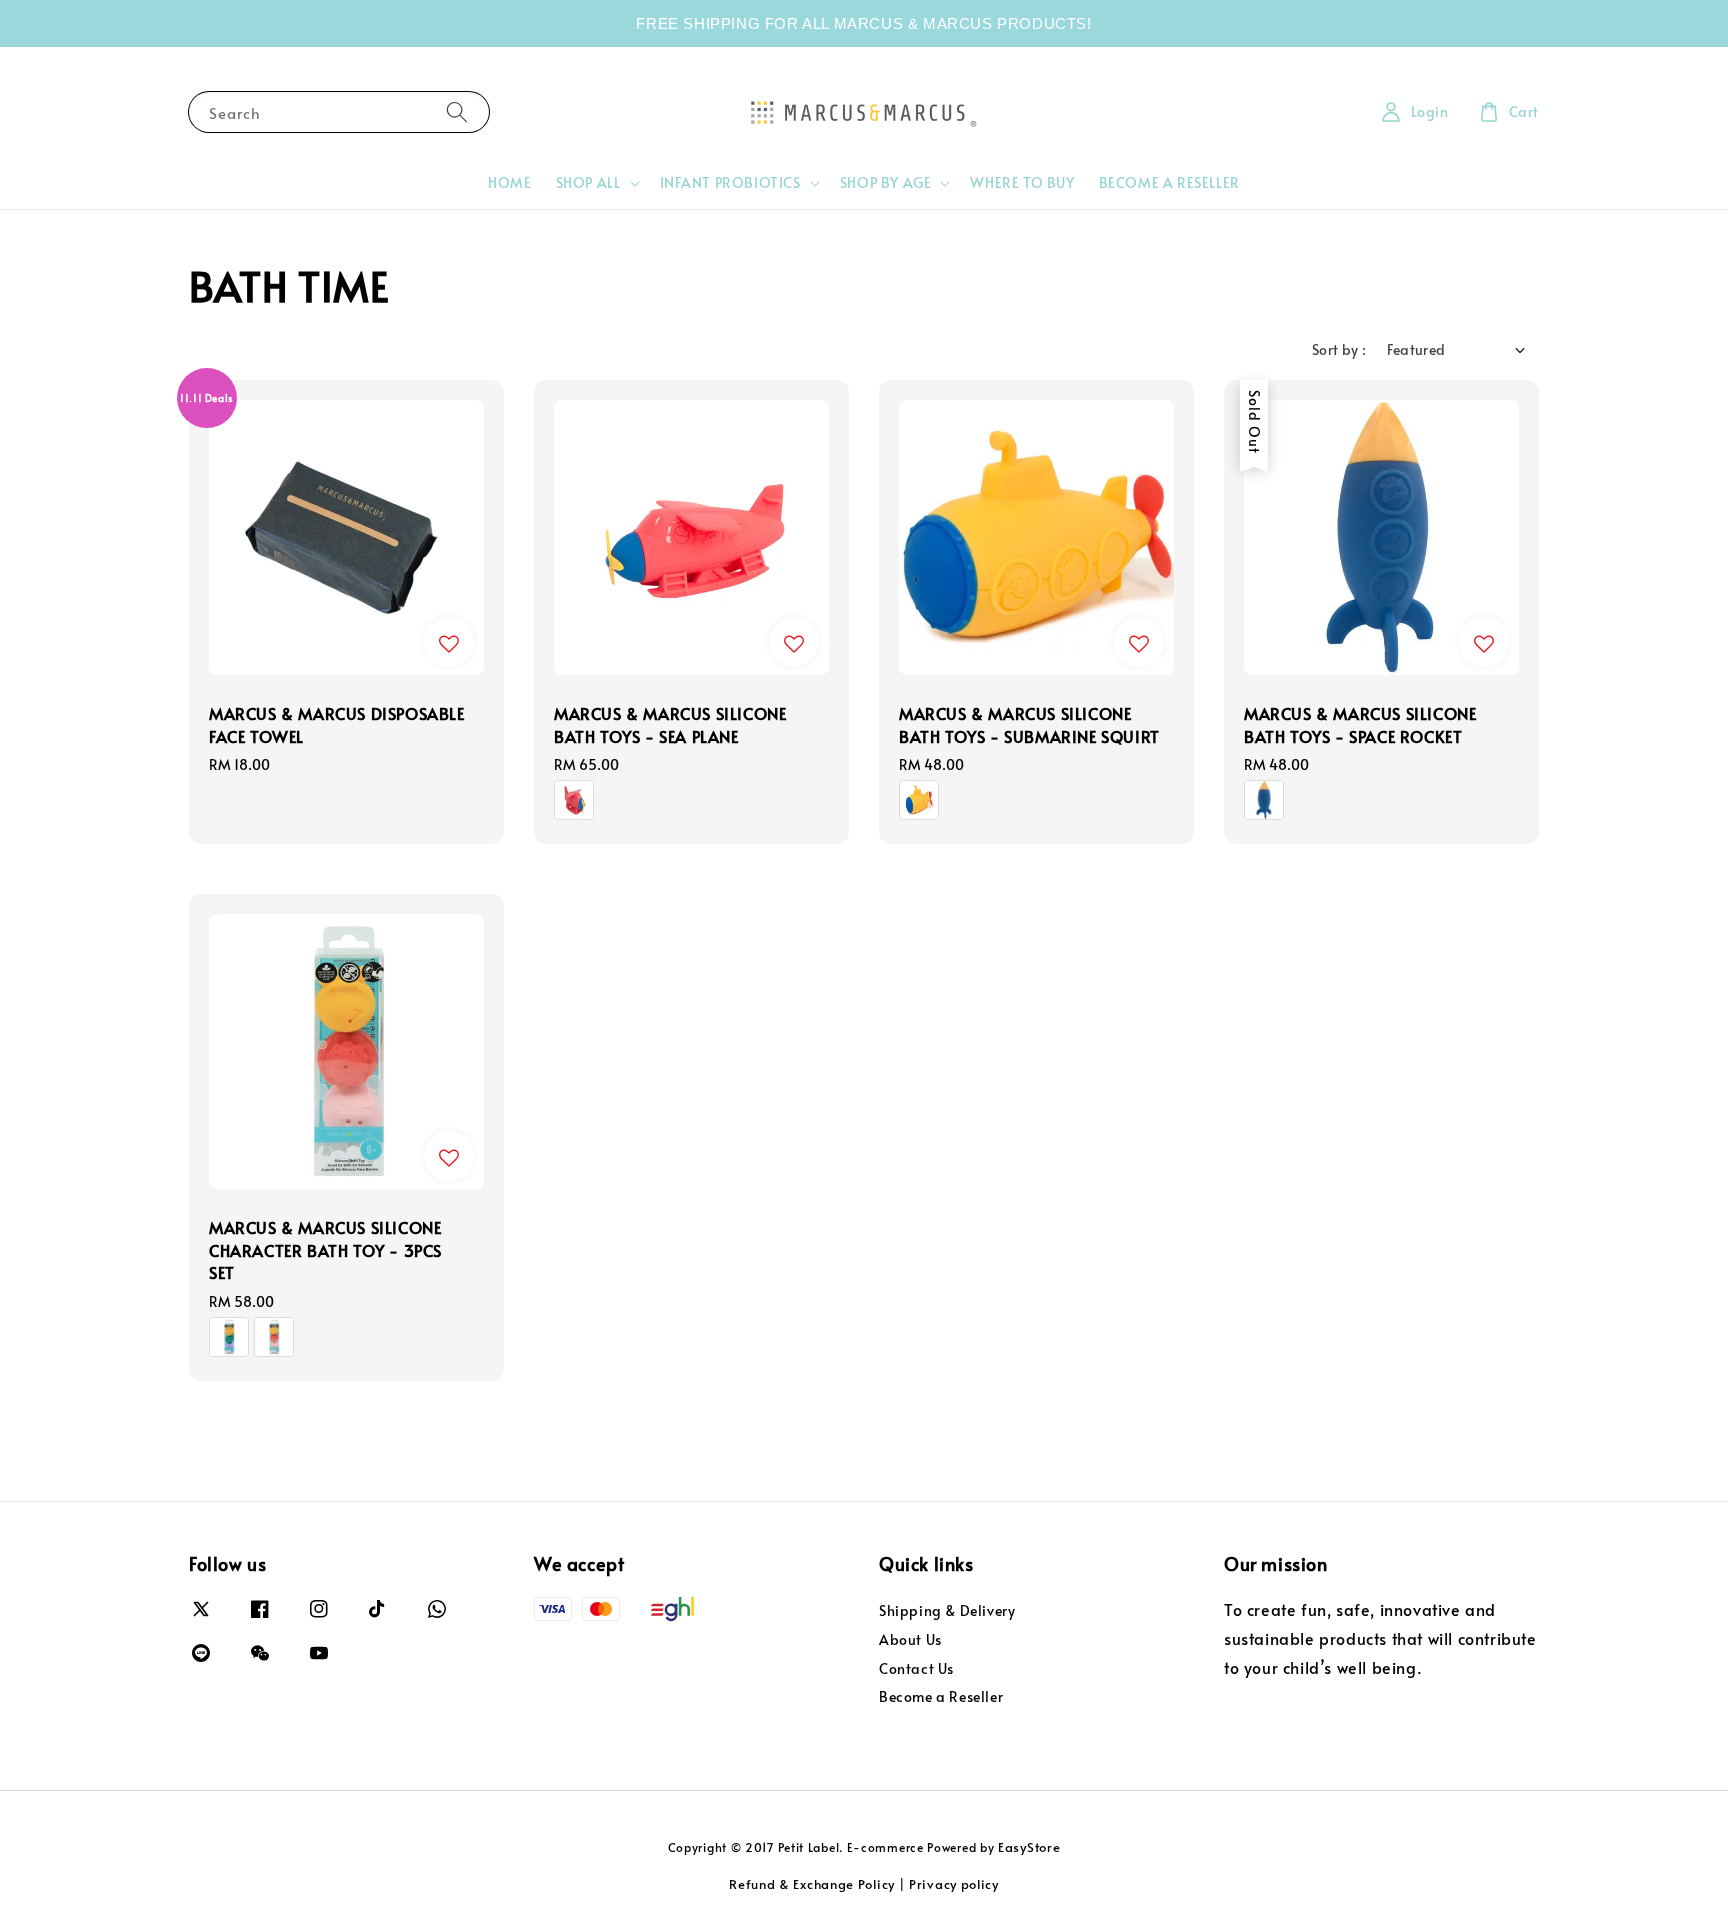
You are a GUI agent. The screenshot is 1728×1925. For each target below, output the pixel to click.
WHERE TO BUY (1022, 182)
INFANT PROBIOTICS (730, 183)
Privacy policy (954, 1884)
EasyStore (1029, 1847)
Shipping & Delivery (947, 1611)
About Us (910, 1639)
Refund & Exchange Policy (812, 1884)
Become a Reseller (941, 1696)
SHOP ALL (588, 183)
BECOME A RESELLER (1169, 182)
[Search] (457, 111)
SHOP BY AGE (886, 183)
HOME (509, 182)
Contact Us (916, 1668)
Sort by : (1339, 349)
